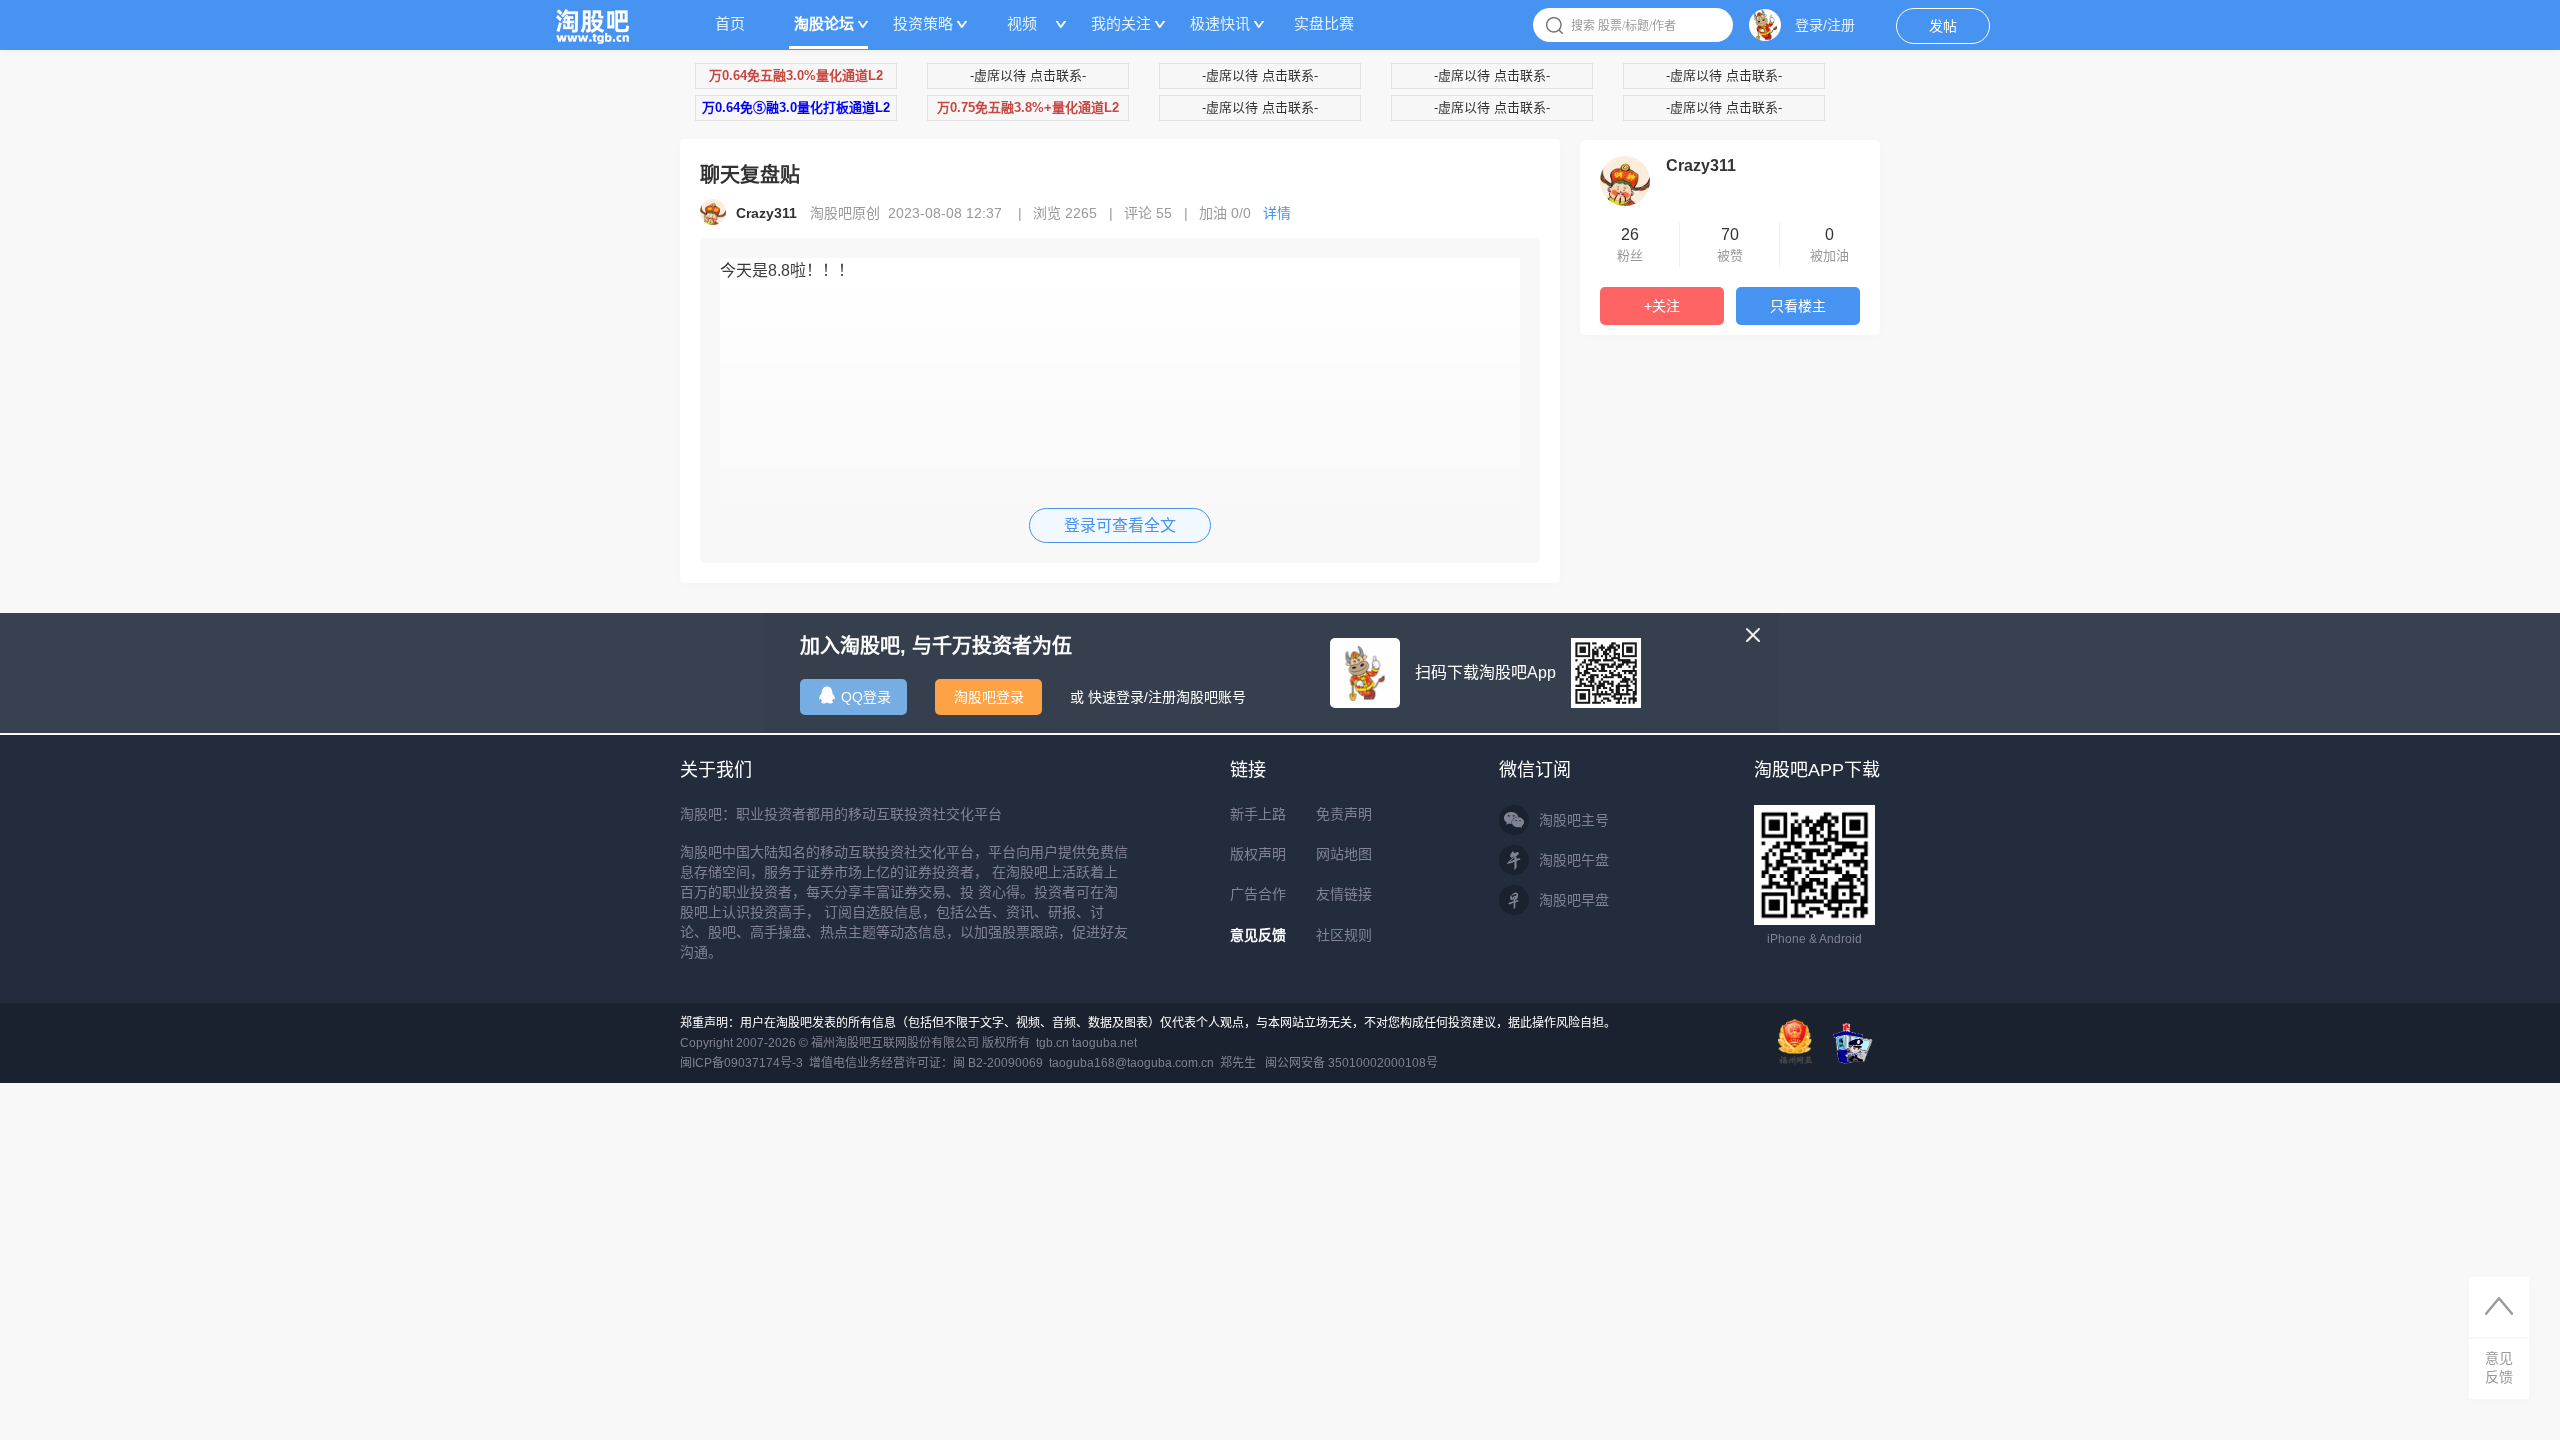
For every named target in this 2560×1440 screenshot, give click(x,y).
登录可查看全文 (1120, 525)
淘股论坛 (824, 23)
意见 (2499, 1367)
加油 (1225, 213)
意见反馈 (1258, 935)
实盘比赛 (1324, 23)
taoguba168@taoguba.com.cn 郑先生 (1152, 1063)
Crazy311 (1701, 165)
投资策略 (923, 23)
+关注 (1662, 306)
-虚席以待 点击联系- (1028, 75)
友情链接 (1344, 894)
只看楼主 (1798, 306)
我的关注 (1121, 23)
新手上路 (1258, 814)
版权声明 (1258, 854)
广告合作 (1258, 894)
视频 (1022, 23)
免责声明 (1344, 814)
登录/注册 (1825, 25)
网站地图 (1344, 854)
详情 (1277, 213)
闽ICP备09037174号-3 (741, 1063)
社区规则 (1344, 935)
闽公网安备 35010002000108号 (1351, 1063)
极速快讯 (1220, 23)
